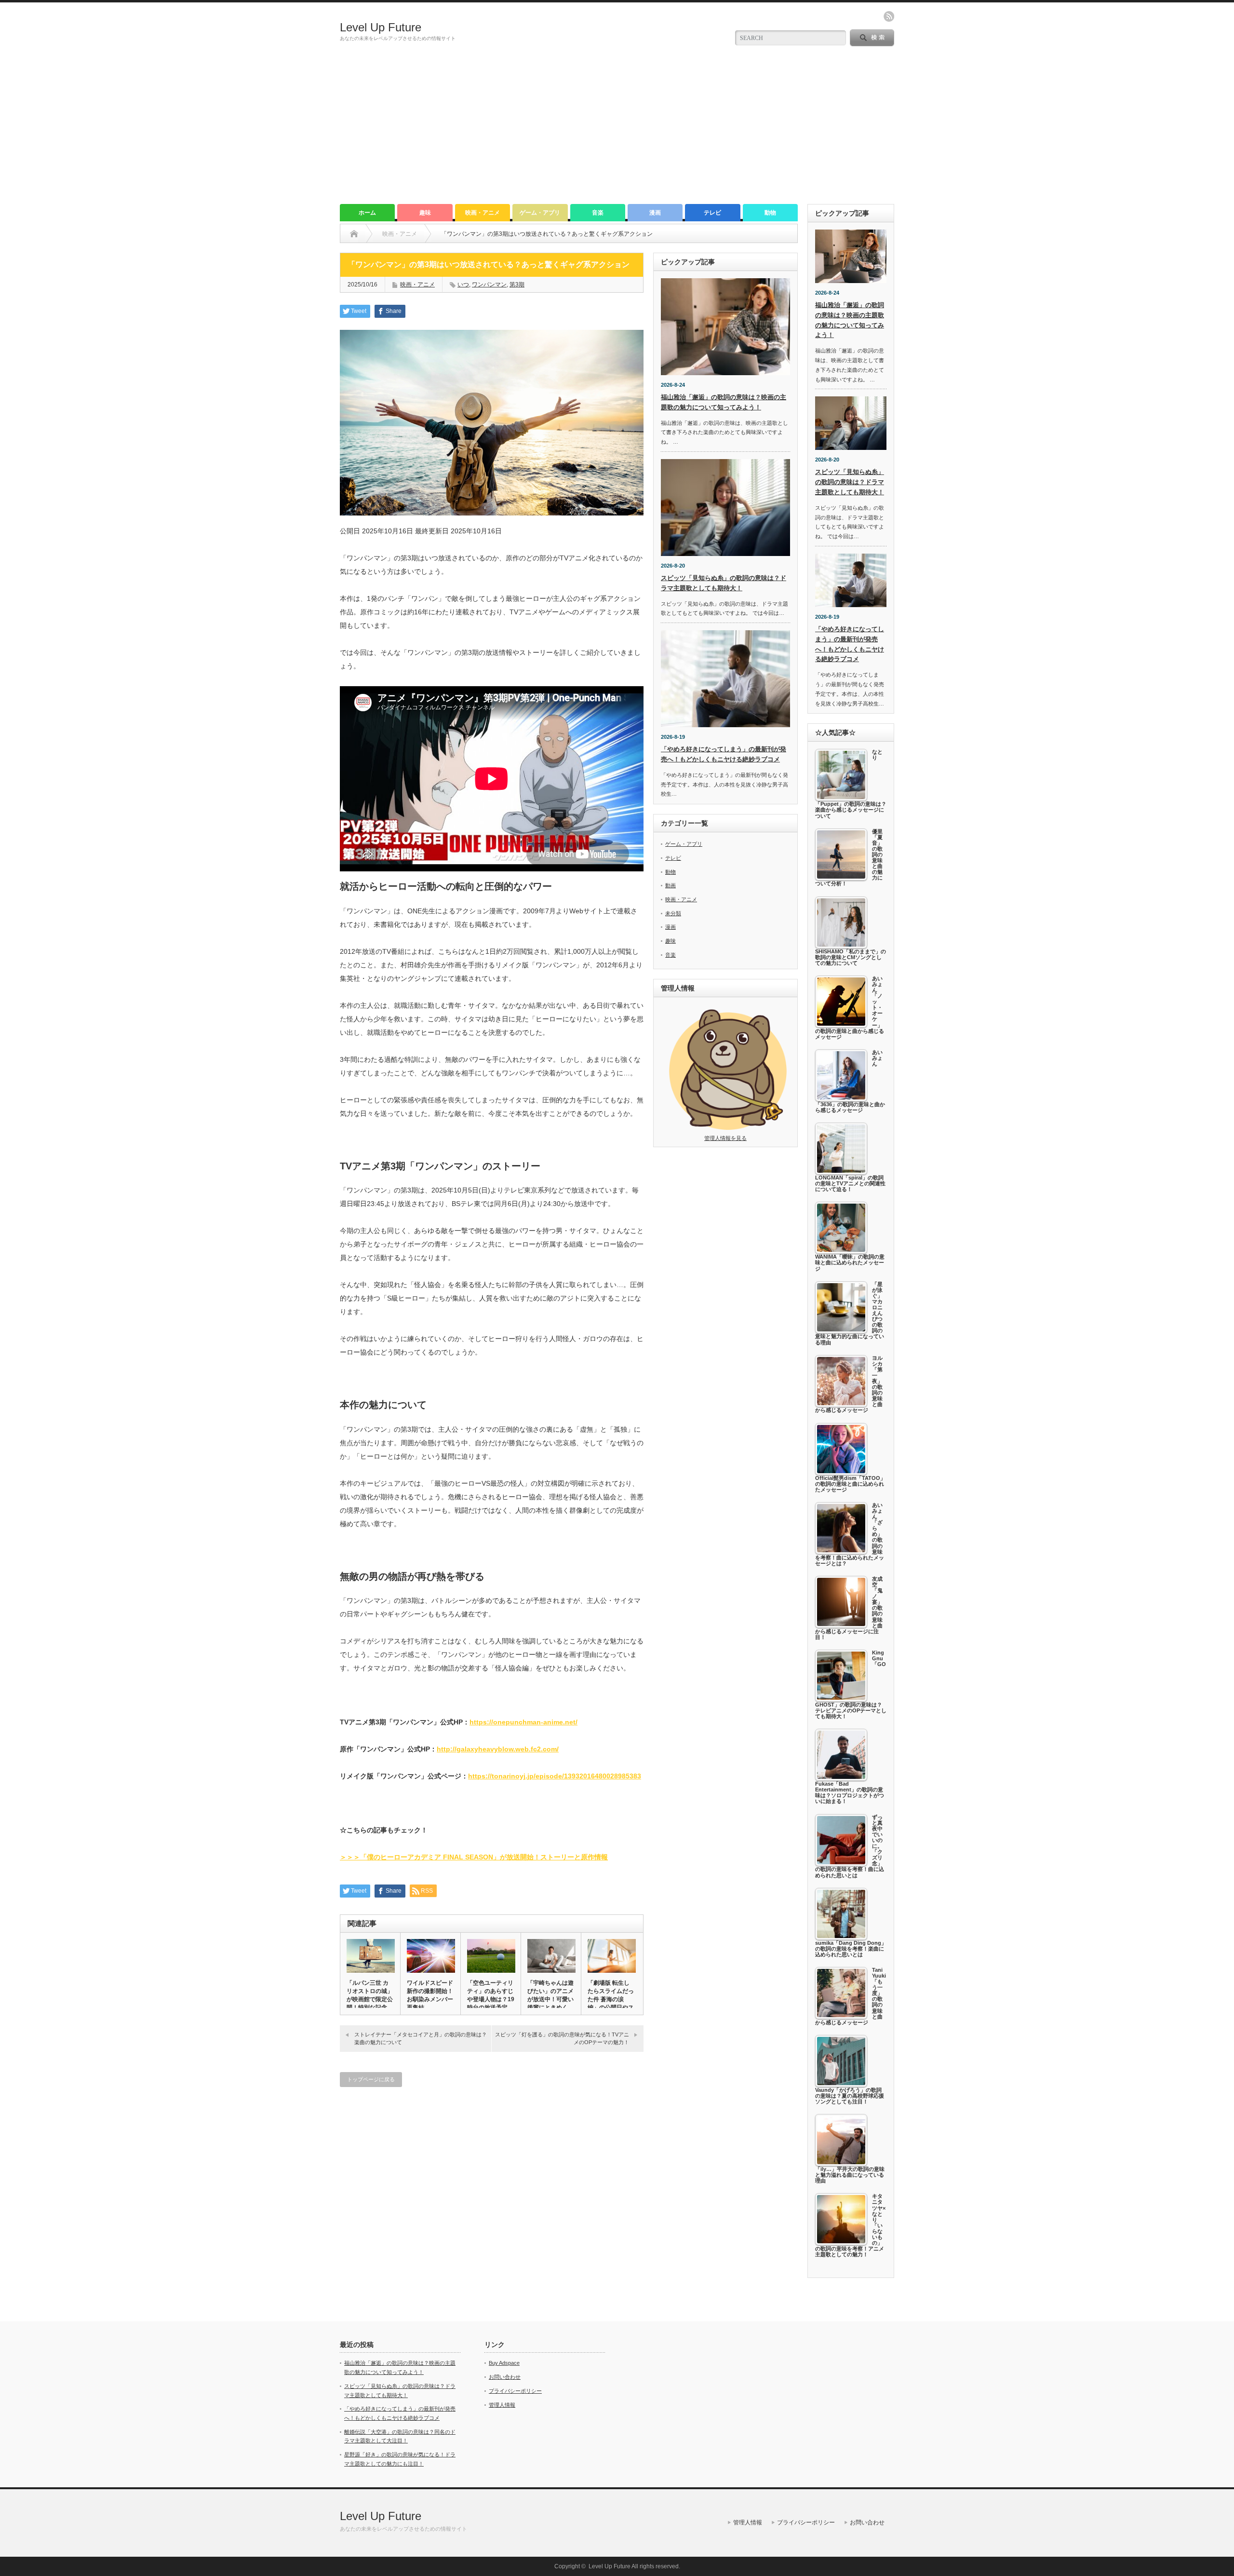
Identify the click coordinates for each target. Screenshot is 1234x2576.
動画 (671, 885)
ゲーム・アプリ (540, 213)
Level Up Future (381, 27)
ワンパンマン (489, 285)
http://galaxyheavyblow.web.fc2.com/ (498, 1749)
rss (889, 16)
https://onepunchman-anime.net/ (523, 1722)
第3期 (517, 285)
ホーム (367, 213)
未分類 (673, 913)
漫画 (655, 213)
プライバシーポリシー (515, 2391)
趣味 (425, 213)
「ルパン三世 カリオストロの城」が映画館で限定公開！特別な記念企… (370, 1999)
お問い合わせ (505, 2377)
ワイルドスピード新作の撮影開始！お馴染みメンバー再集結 (430, 1995)
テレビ (712, 213)
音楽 (598, 213)
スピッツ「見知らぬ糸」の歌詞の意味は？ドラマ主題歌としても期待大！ (850, 482)
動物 (770, 213)
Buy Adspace (504, 2363)
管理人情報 (502, 2405)
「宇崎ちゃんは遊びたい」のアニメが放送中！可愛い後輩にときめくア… (550, 1999)
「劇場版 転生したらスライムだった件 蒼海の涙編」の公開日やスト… (611, 1999)
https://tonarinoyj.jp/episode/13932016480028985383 (555, 1776)
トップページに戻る (371, 2079)
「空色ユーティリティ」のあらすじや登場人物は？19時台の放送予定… (491, 1995)
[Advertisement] (617, 132)
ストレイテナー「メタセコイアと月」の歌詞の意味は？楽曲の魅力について (421, 2038)
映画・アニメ (483, 213)
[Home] (354, 234)
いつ (463, 285)
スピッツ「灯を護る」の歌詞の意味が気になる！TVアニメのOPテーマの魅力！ (562, 2038)
